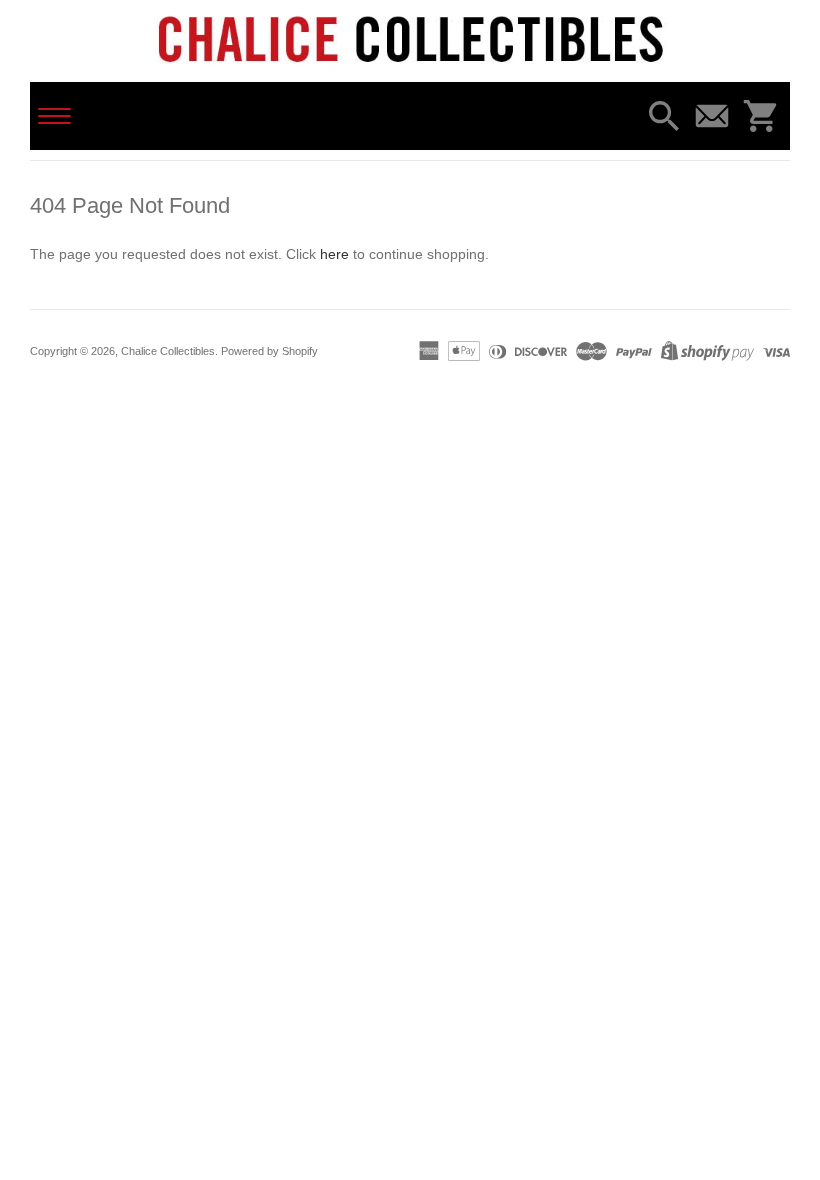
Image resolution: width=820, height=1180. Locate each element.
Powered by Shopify (269, 351)
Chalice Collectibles (168, 351)
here (334, 254)
